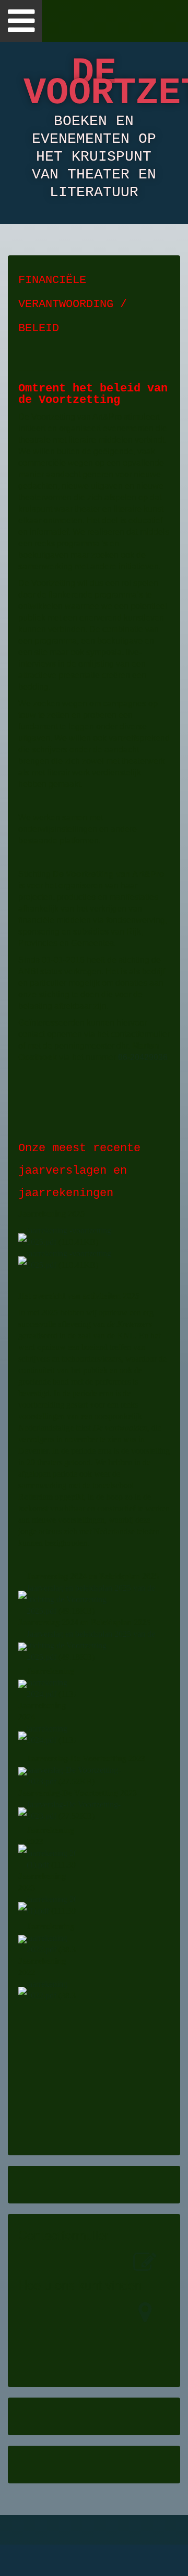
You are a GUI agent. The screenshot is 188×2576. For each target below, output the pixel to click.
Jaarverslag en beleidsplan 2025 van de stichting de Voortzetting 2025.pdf (91, 1599)
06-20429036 (143, 1057)
